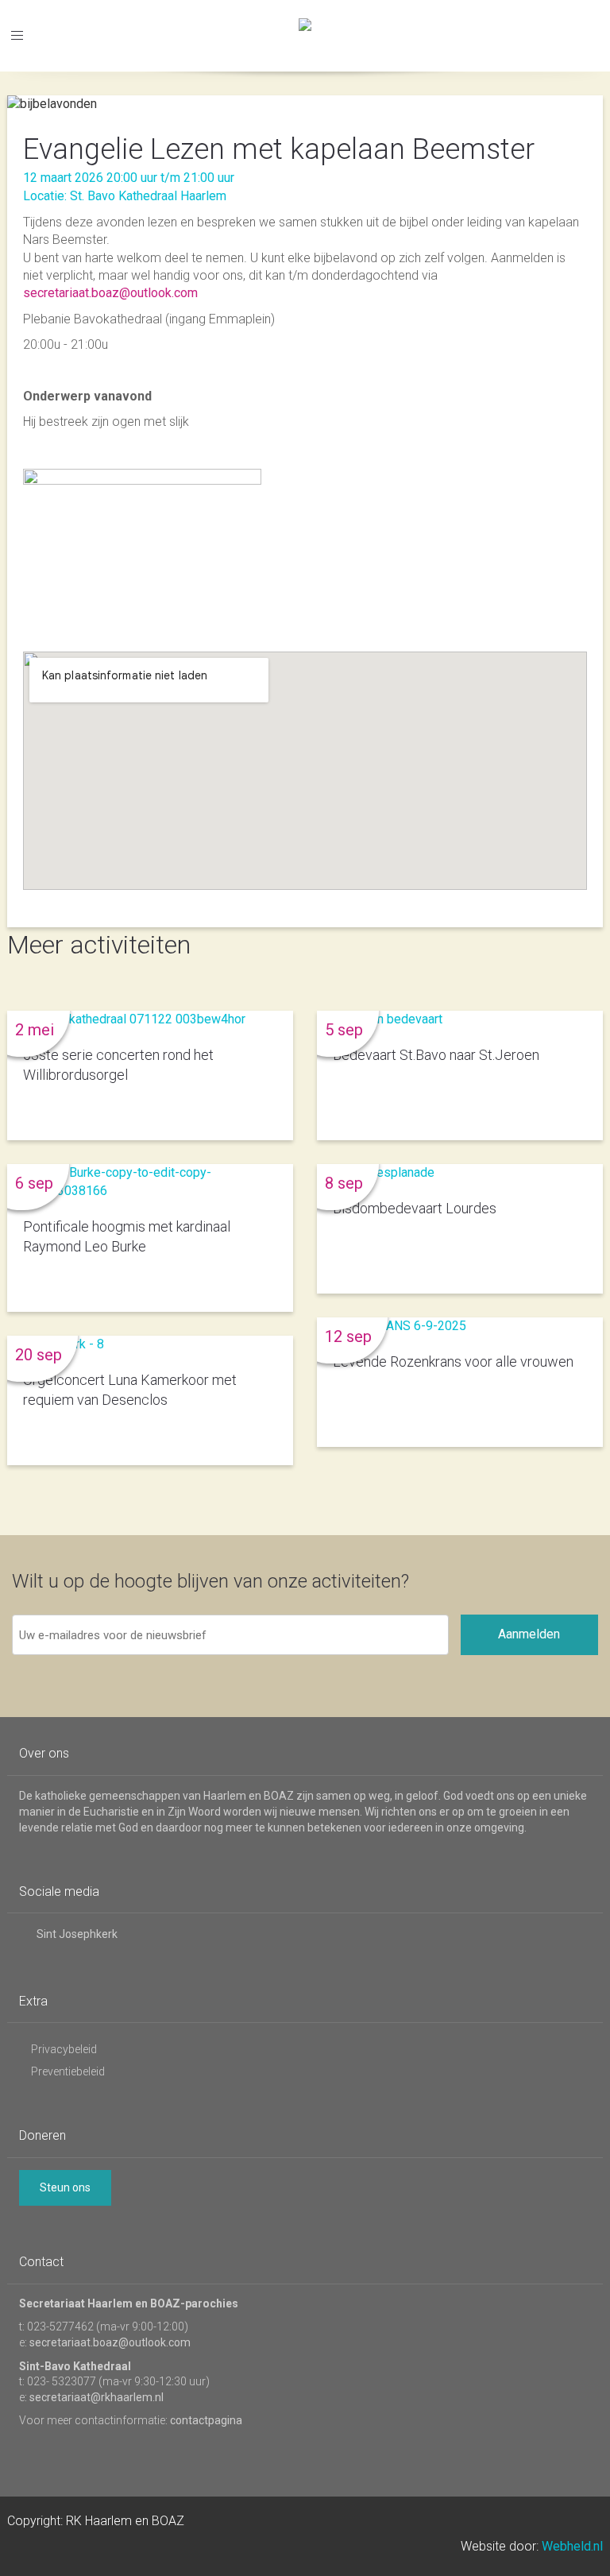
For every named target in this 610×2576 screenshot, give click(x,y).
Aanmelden (529, 1634)
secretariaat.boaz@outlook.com (110, 293)
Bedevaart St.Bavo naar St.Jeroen (436, 1055)
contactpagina (206, 2420)
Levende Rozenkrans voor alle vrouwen (453, 1361)
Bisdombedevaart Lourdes (415, 1208)
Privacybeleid (64, 2049)
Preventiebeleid (68, 2071)
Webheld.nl (572, 2546)
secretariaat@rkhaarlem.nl (97, 2397)
